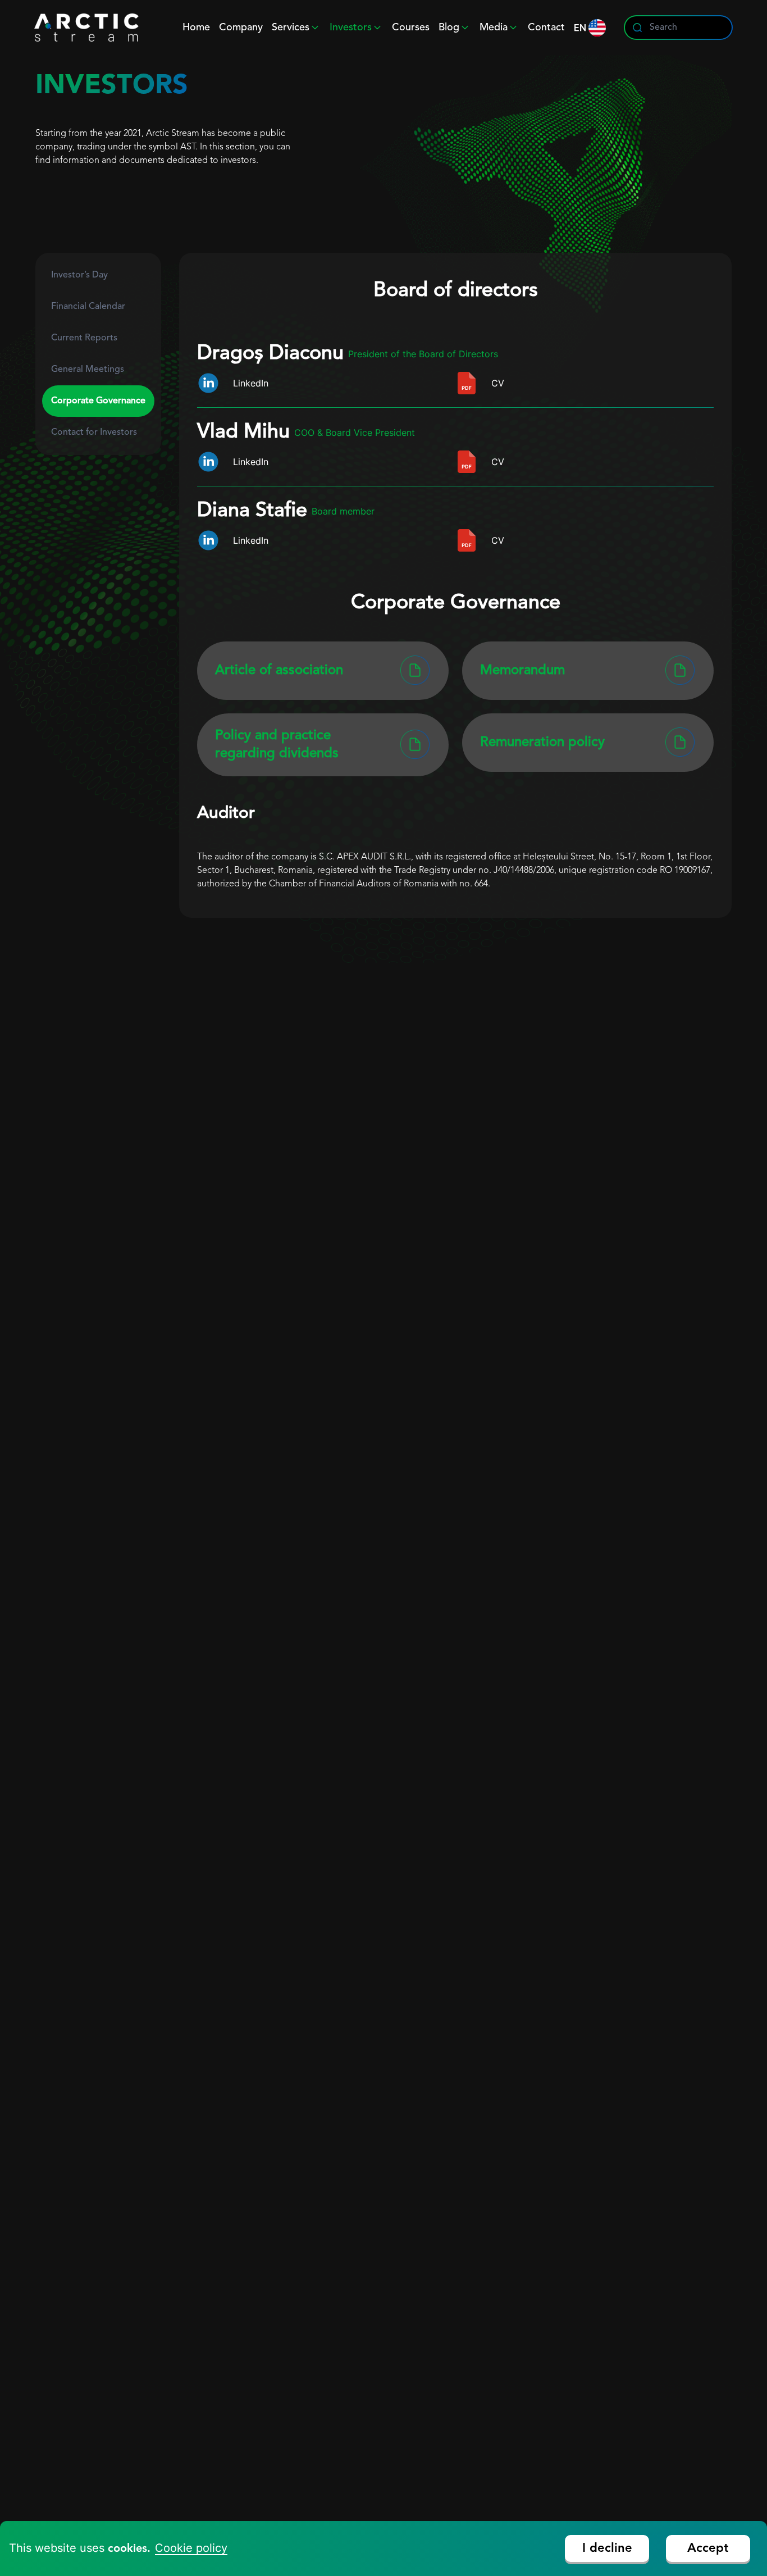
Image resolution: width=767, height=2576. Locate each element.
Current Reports (84, 338)
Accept (708, 2548)
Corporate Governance (98, 401)
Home (196, 28)
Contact (546, 28)
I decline (607, 2548)
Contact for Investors (94, 433)
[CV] (467, 383)
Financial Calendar (88, 307)
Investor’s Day (79, 275)
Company (241, 28)
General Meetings (88, 370)
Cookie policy (191, 2548)
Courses (411, 28)
